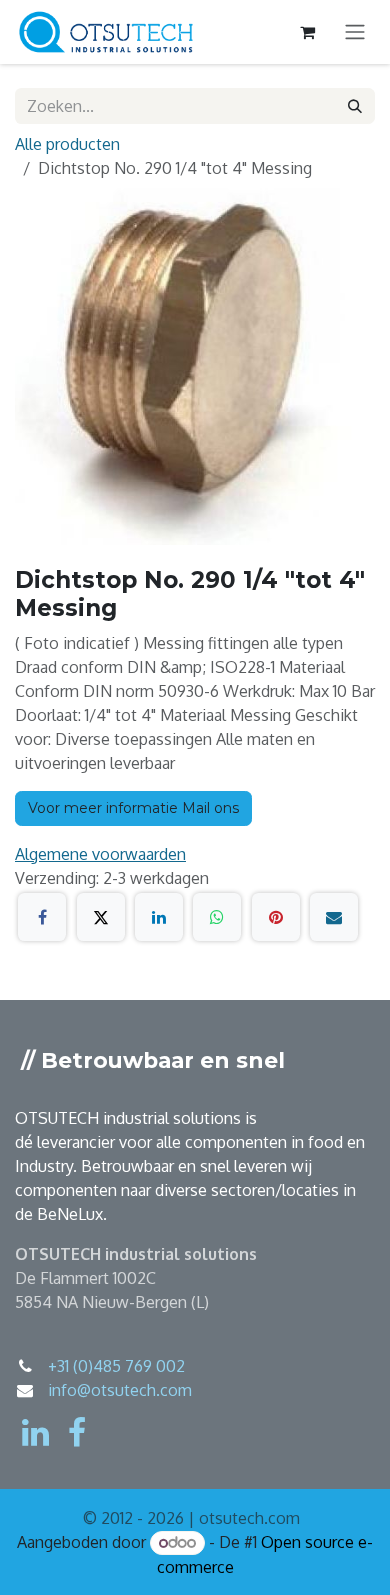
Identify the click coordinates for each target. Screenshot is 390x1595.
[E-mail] (334, 917)
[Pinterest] (276, 917)
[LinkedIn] (159, 917)
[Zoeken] (355, 106)
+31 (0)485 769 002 (116, 1366)
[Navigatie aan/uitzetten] (355, 32)
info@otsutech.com (120, 1390)
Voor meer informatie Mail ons (133, 808)
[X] (101, 917)
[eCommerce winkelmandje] (307, 32)
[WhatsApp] (217, 917)
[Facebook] (42, 917)
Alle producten (67, 144)
